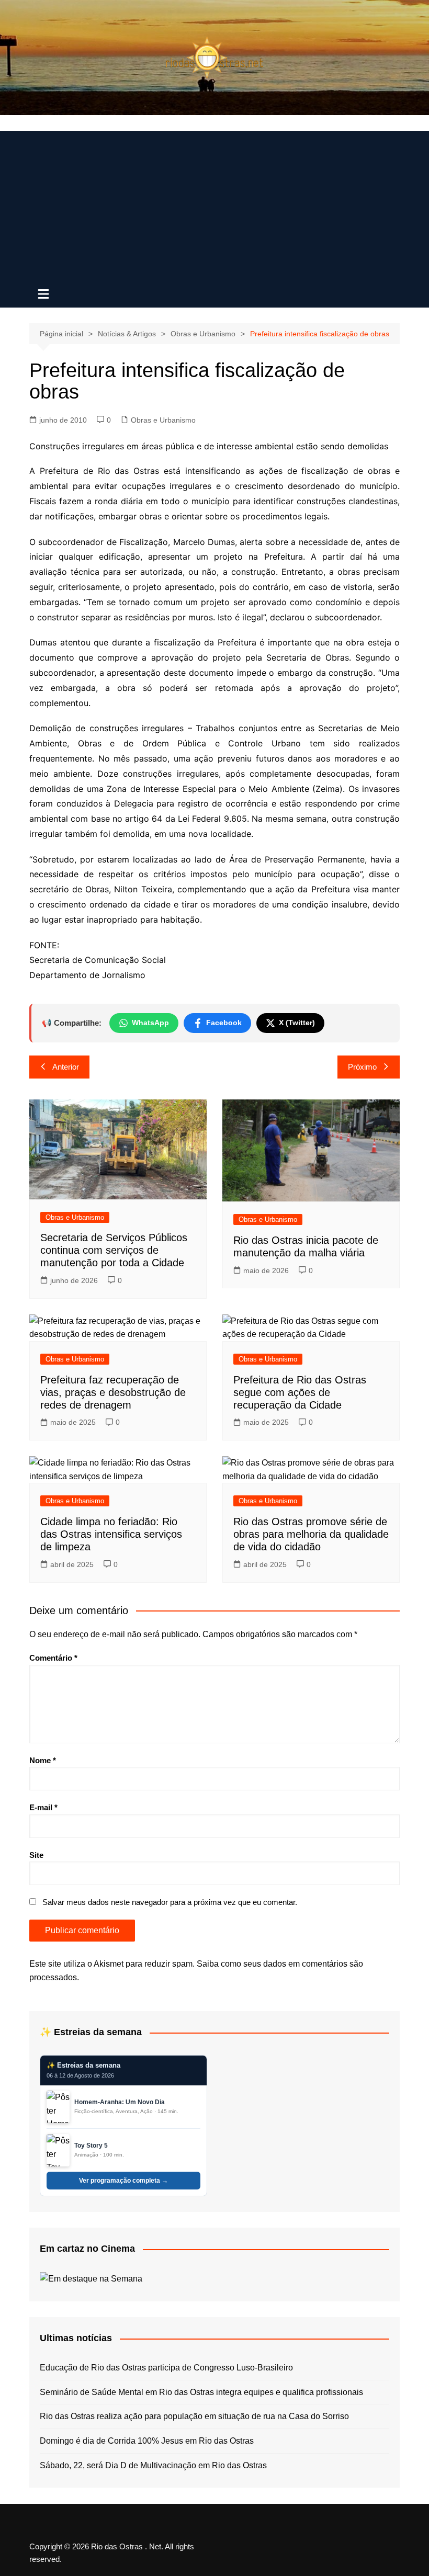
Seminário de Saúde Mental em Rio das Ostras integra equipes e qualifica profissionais (201, 2392)
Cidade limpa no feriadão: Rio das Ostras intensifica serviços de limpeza (111, 1534)
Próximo (362, 1067)
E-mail (43, 1807)
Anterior (66, 1067)
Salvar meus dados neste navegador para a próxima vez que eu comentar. (170, 1902)
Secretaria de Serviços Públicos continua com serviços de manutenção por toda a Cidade (114, 1250)
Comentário (53, 1658)
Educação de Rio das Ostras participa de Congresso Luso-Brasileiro (166, 2368)
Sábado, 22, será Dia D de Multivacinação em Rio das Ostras (153, 2465)
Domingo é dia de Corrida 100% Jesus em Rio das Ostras (147, 2441)
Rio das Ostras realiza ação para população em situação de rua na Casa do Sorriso (194, 2416)
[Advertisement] (214, 204)
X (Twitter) (297, 1023)
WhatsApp (150, 1023)
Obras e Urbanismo (163, 420)
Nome (43, 1760)
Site (36, 1855)
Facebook (224, 1023)
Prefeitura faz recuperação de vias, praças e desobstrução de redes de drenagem (113, 1392)
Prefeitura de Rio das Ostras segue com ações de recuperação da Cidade (300, 1392)
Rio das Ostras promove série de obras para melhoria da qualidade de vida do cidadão (311, 1534)
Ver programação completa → (123, 2181)
